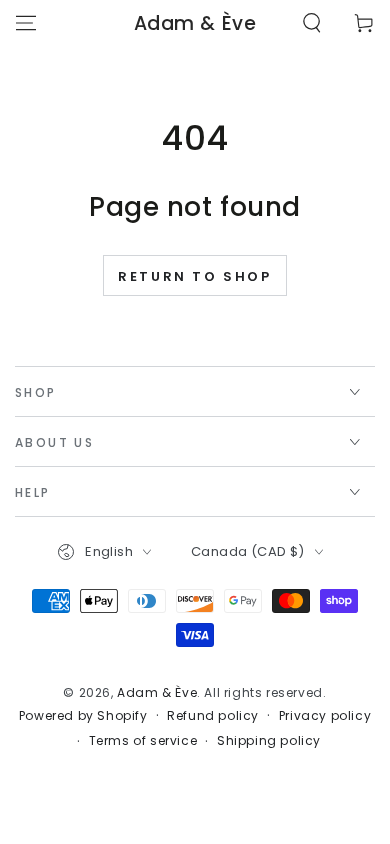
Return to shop (194, 276)
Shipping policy (269, 741)
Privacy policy (325, 716)
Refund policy (213, 716)
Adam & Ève (157, 692)
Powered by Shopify (83, 716)
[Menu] (26, 23)
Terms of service (143, 741)
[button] (312, 23)
